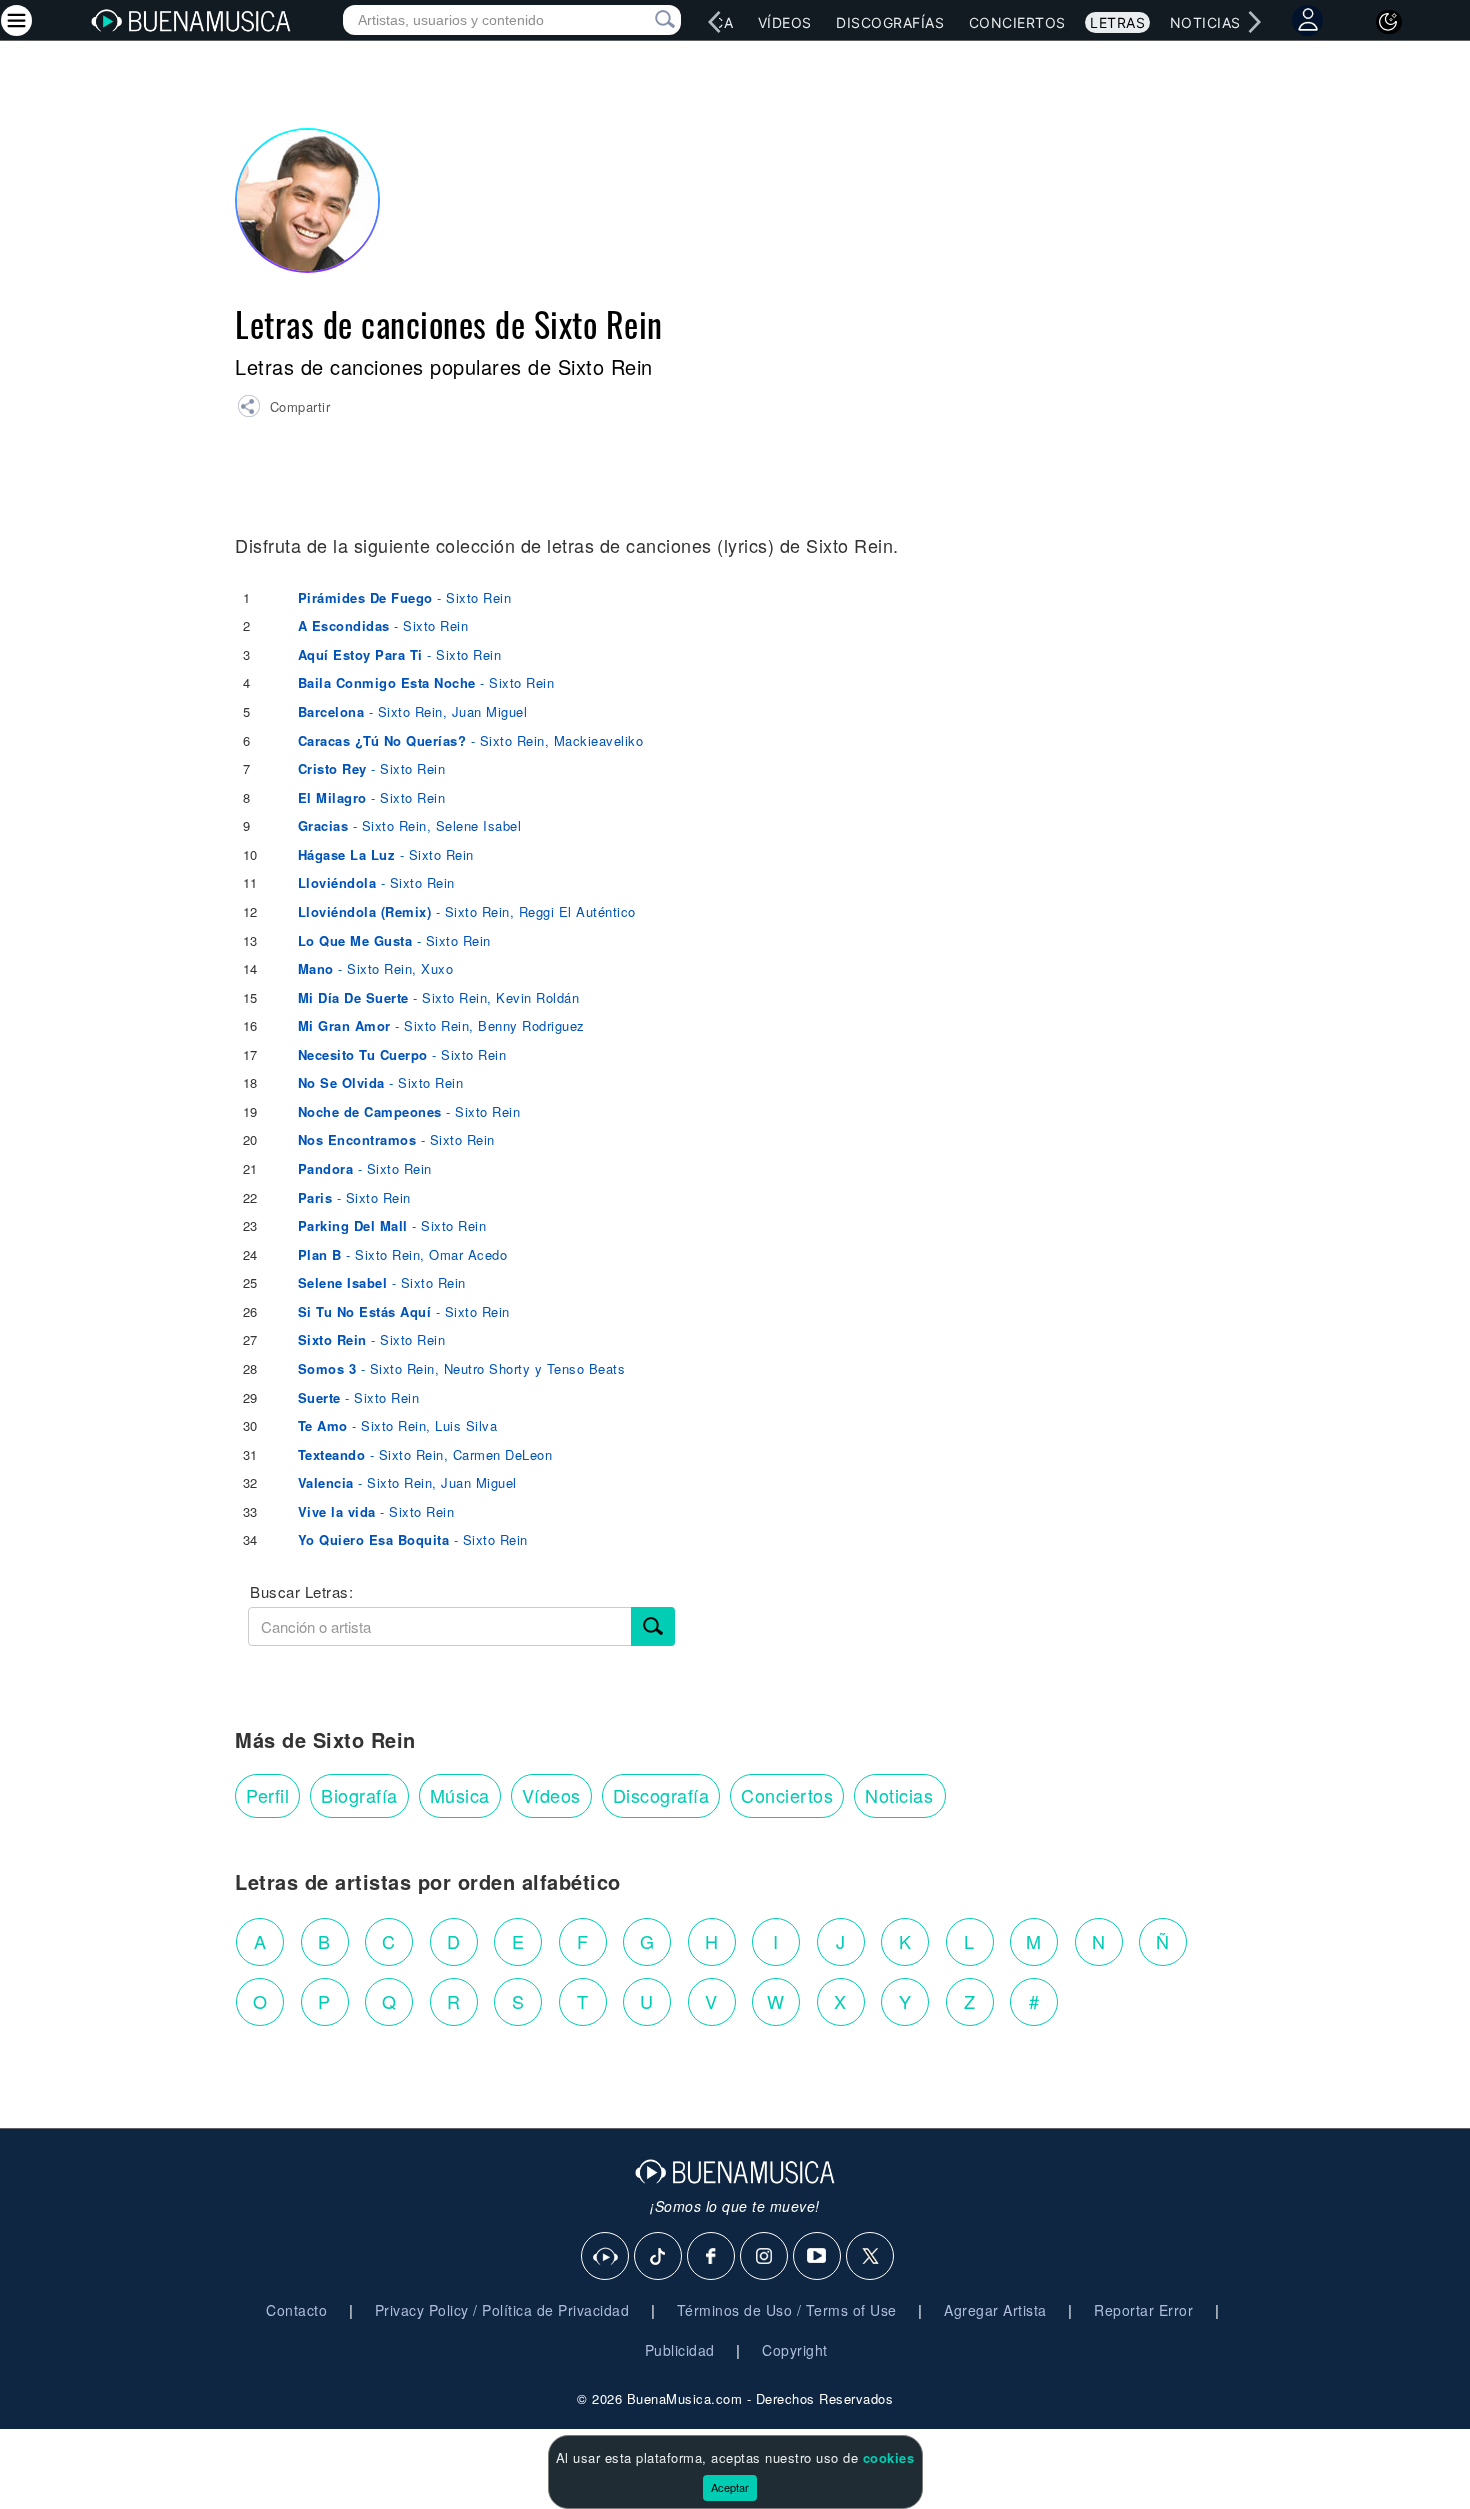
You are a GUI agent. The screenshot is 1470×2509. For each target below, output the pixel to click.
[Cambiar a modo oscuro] (1389, 22)
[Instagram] (765, 2257)
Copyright (795, 2350)
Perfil (267, 1795)
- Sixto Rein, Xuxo (376, 968)
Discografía (661, 1795)
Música (460, 1795)
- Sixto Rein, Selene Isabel (410, 825)
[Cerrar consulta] (642, 20)
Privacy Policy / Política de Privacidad (502, 2310)
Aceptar (730, 2487)
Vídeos (785, 22)
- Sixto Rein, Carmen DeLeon (425, 1454)
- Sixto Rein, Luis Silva (398, 1425)
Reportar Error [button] (1143, 2310)
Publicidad (680, 2350)
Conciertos (1017, 22)
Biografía (359, 1795)
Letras (1117, 22)
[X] (871, 2257)
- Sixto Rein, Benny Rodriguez (441, 1025)
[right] (1255, 22)
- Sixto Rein (405, 597)
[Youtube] (818, 2257)
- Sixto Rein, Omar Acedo (403, 1254)
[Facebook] (712, 2257)
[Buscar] (653, 1626)
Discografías (890, 22)
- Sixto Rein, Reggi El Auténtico (467, 911)
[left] (715, 22)
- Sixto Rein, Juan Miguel (413, 711)
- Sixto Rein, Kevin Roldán (439, 997)
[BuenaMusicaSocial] (606, 2257)
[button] (283, 409)
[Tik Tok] (659, 2257)
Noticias (1205, 22)
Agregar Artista (995, 2310)
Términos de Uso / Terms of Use (787, 2310)
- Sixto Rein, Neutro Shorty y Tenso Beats (462, 1368)
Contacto (296, 2310)
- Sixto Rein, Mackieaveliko (471, 740)
